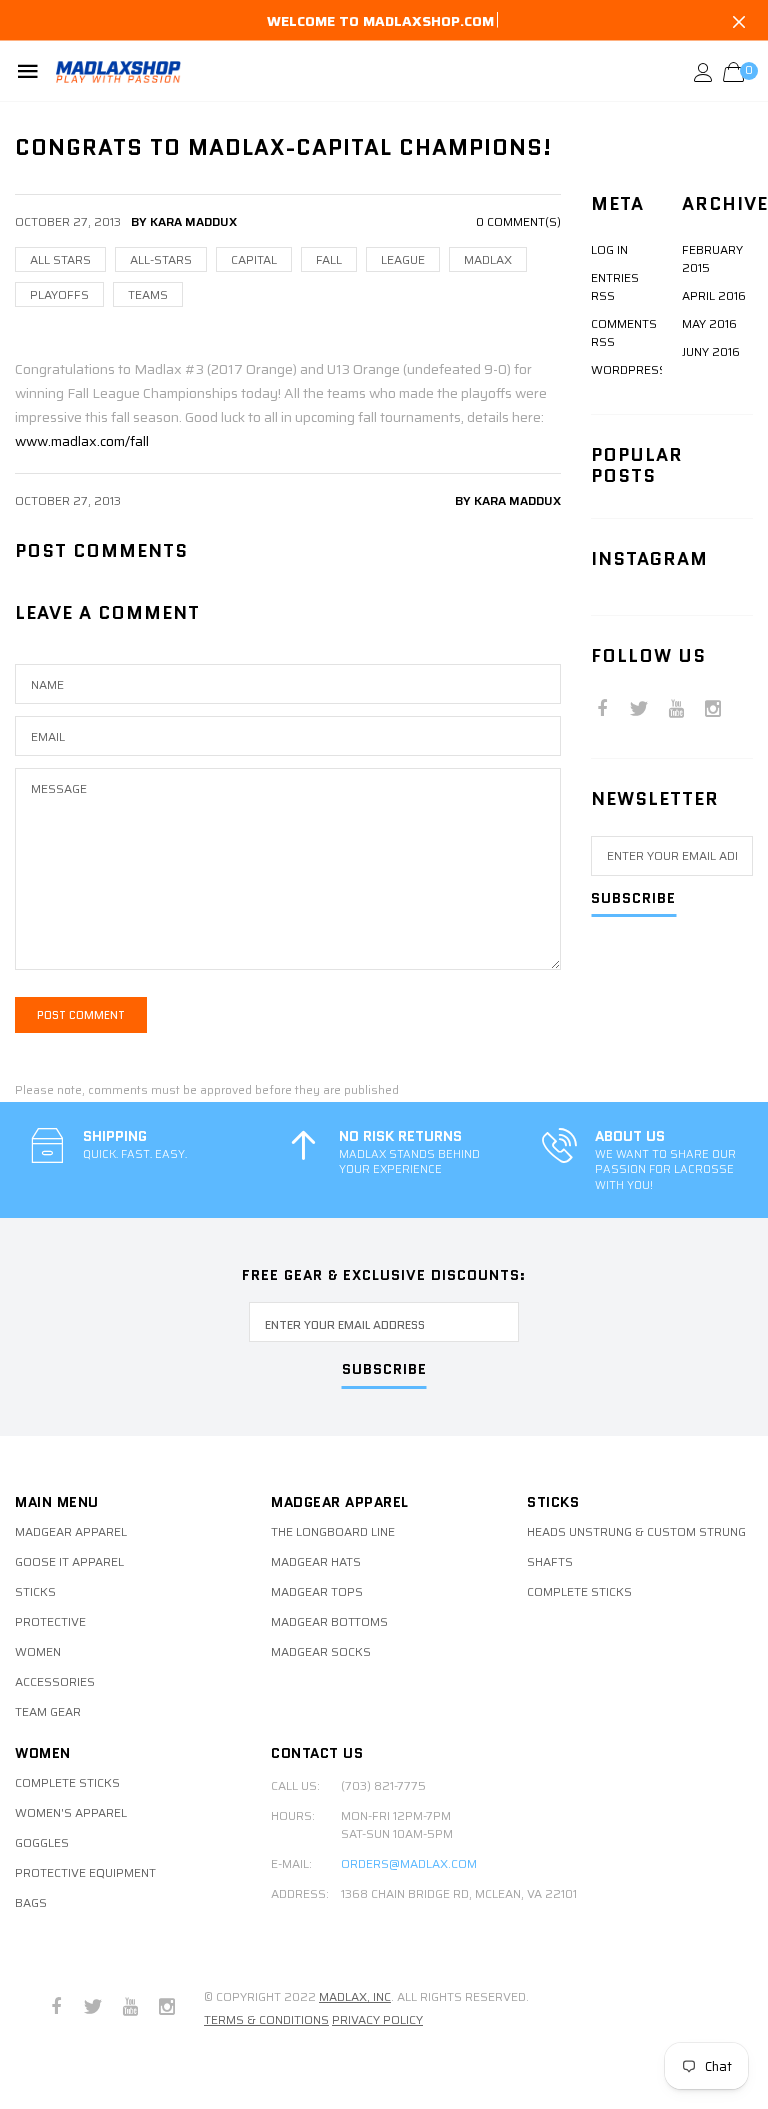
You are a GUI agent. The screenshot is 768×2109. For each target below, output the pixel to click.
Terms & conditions (266, 2019)
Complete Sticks (579, 1592)
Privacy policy (377, 2019)
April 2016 (714, 295)
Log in (609, 249)
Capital (254, 259)
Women (38, 1652)
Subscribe (633, 899)
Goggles (42, 1843)
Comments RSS (624, 332)
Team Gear (48, 1712)
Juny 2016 (711, 351)
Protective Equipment (85, 1873)
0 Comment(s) (518, 221)
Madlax (488, 259)
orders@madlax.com (409, 1864)
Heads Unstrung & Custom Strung (636, 1532)
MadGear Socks (321, 1652)
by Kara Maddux (508, 500)
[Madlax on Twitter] (639, 710)
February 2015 (712, 258)
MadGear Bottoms (329, 1622)
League (403, 259)
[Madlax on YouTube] (676, 710)
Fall (329, 259)
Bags (31, 1903)
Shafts (550, 1562)
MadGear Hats (316, 1562)
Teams (148, 294)
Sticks (35, 1592)
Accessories (55, 1682)
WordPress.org (643, 369)
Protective (50, 1622)
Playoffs (59, 294)
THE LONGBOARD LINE (333, 1532)
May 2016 (709, 323)
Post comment (81, 1015)
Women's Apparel (71, 1813)
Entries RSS (615, 286)
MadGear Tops (317, 1592)
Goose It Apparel (69, 1562)
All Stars (60, 259)
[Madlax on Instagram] (713, 710)
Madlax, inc (355, 1996)
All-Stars (161, 259)
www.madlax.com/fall (82, 441)
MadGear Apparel (71, 1532)
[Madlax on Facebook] (602, 710)
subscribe (384, 1370)
